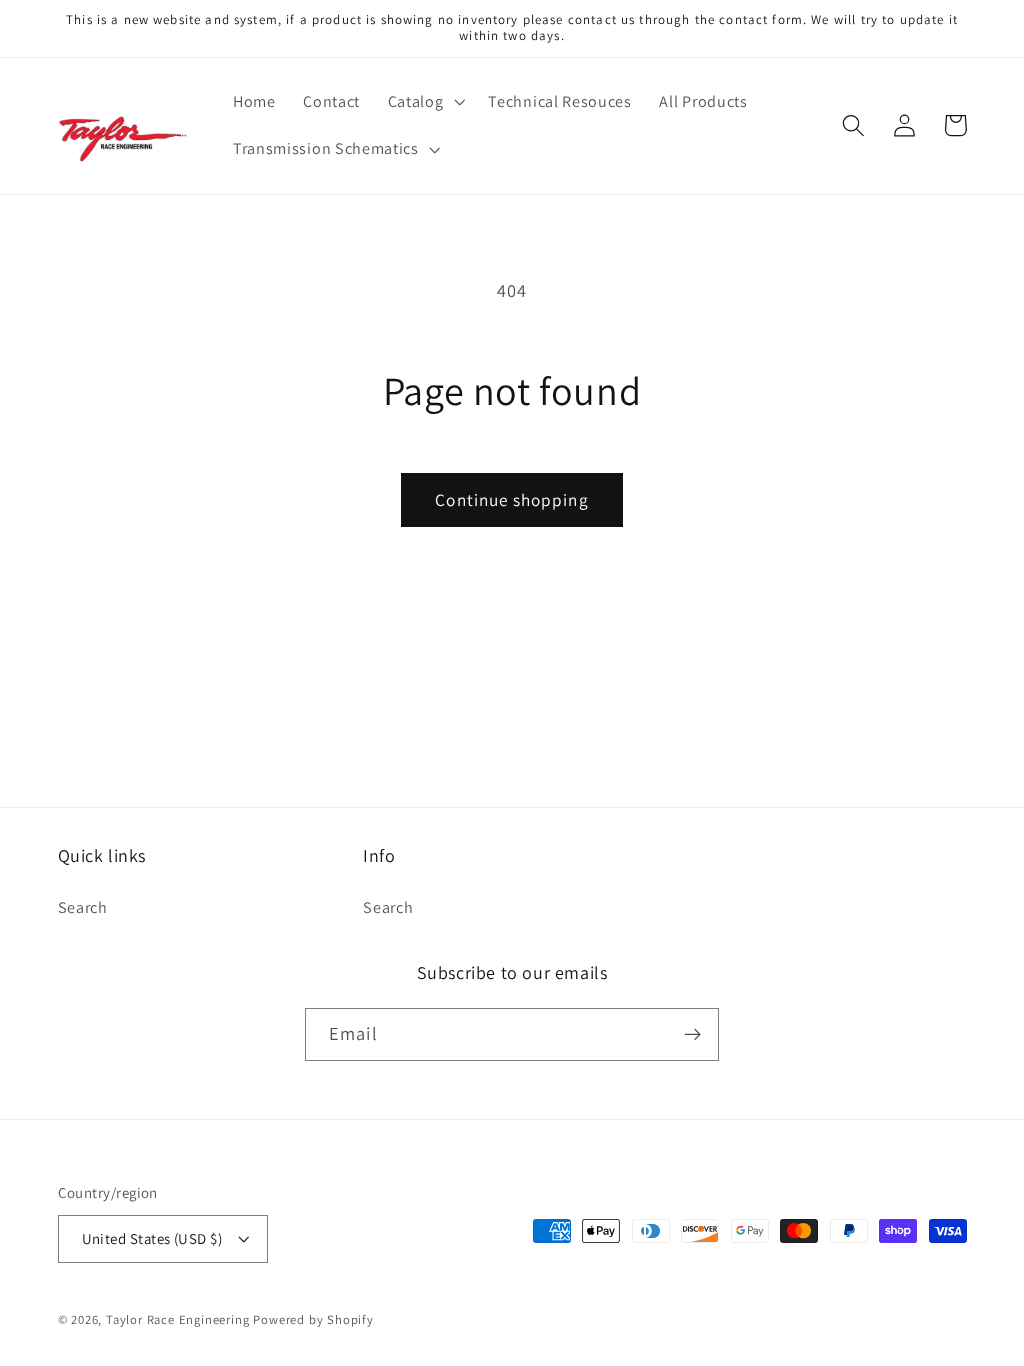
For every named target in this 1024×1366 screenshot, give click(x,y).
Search (83, 907)
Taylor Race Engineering (178, 1319)
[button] (424, 102)
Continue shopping (512, 499)
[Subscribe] (692, 1035)
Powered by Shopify (313, 1319)
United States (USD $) (152, 1238)
